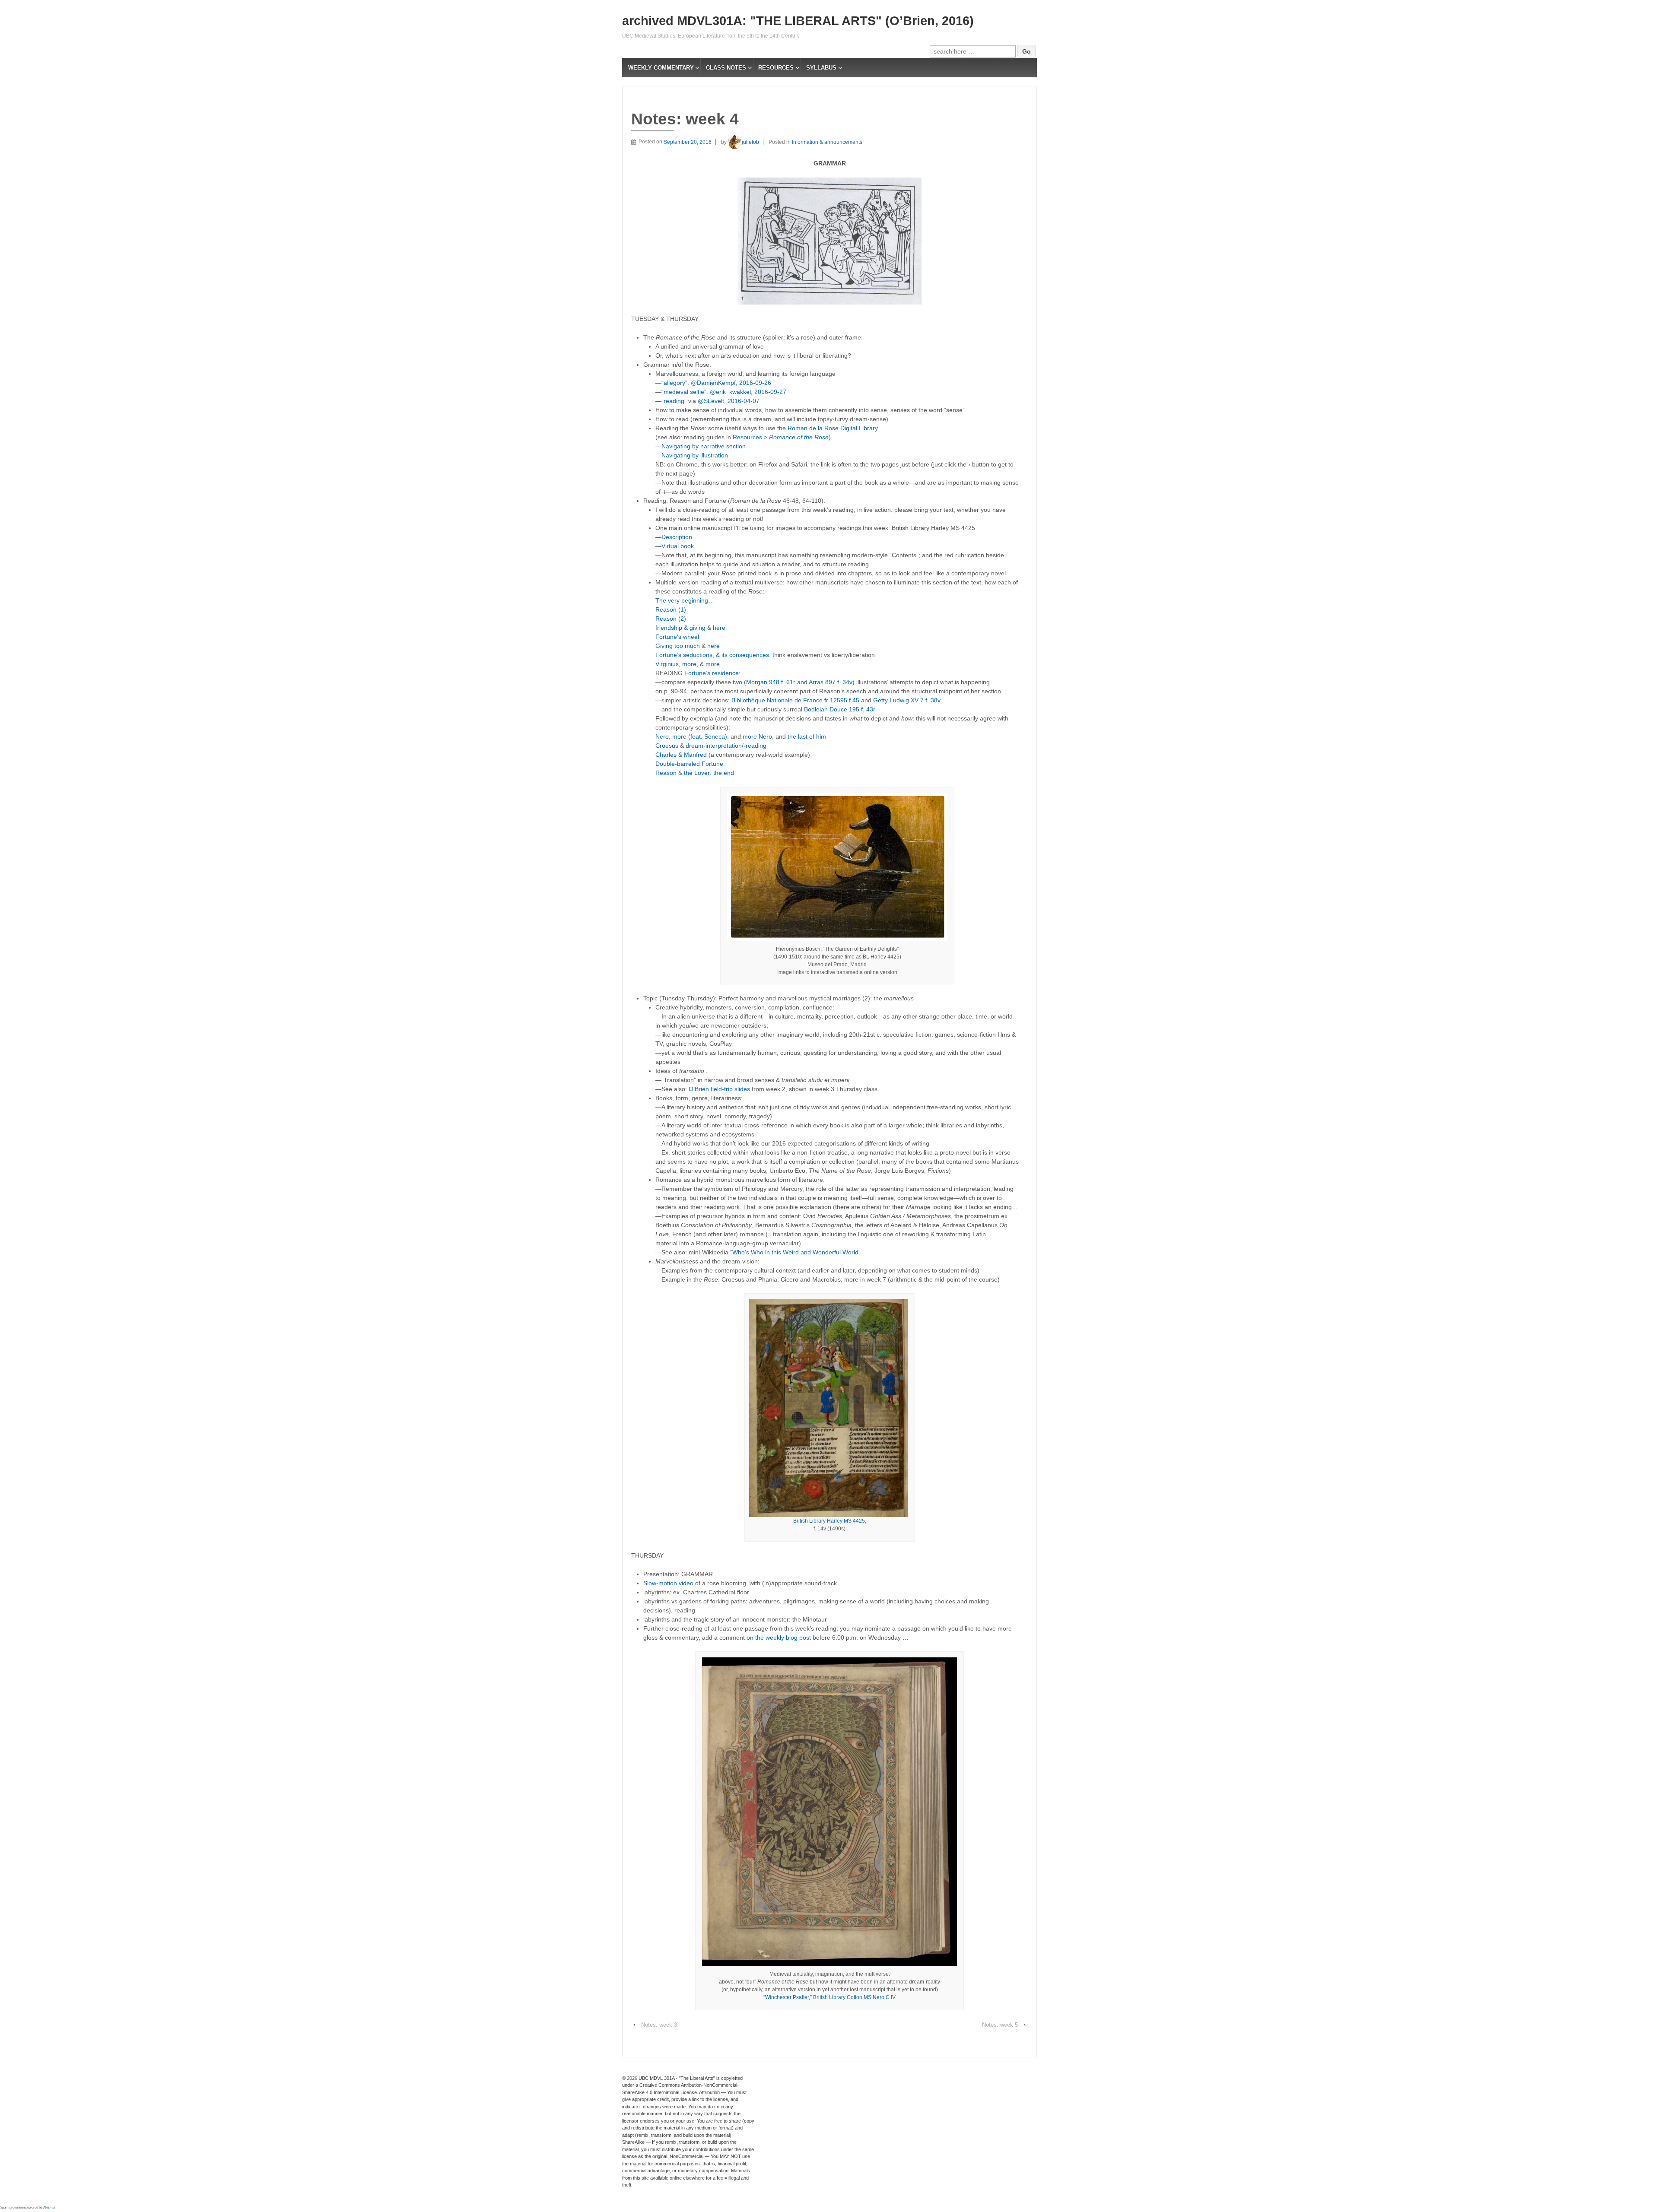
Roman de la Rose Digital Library (833, 428)
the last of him (807, 736)
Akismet (49, 2207)
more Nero (757, 736)
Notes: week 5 (1000, 2025)
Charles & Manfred (681, 755)
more (689, 664)
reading (674, 401)
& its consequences (742, 655)
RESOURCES (776, 68)
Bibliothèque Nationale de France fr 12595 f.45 (795, 700)
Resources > (781, 437)
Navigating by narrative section (704, 446)
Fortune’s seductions (684, 655)
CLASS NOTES (726, 68)
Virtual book (678, 546)
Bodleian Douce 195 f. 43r (840, 709)
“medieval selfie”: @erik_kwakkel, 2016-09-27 (724, 392)
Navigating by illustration (695, 455)
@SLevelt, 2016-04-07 (729, 401)
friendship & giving (680, 628)
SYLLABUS (821, 68)
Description (677, 537)
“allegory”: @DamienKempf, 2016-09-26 (716, 383)
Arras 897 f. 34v (831, 682)
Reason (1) (671, 609)
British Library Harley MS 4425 (829, 1521)
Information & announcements (827, 142)
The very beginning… (685, 600)
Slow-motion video (668, 1583)
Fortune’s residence (712, 673)
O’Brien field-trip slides (719, 1089)
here (719, 628)
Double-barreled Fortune (689, 764)
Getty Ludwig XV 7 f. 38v (907, 700)
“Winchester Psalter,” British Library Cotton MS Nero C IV (829, 1997)
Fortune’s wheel (677, 637)
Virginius (667, 664)
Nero (662, 736)
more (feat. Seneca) (700, 736)
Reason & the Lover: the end (695, 773)
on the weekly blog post (779, 1638)
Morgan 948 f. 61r (772, 682)
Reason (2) (671, 619)
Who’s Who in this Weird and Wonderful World (795, 1252)
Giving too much (678, 646)
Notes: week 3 (659, 2025)
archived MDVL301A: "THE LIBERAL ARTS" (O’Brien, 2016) (798, 21)
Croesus (667, 746)
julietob (750, 142)
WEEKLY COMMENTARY (661, 68)
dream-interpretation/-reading (726, 746)
